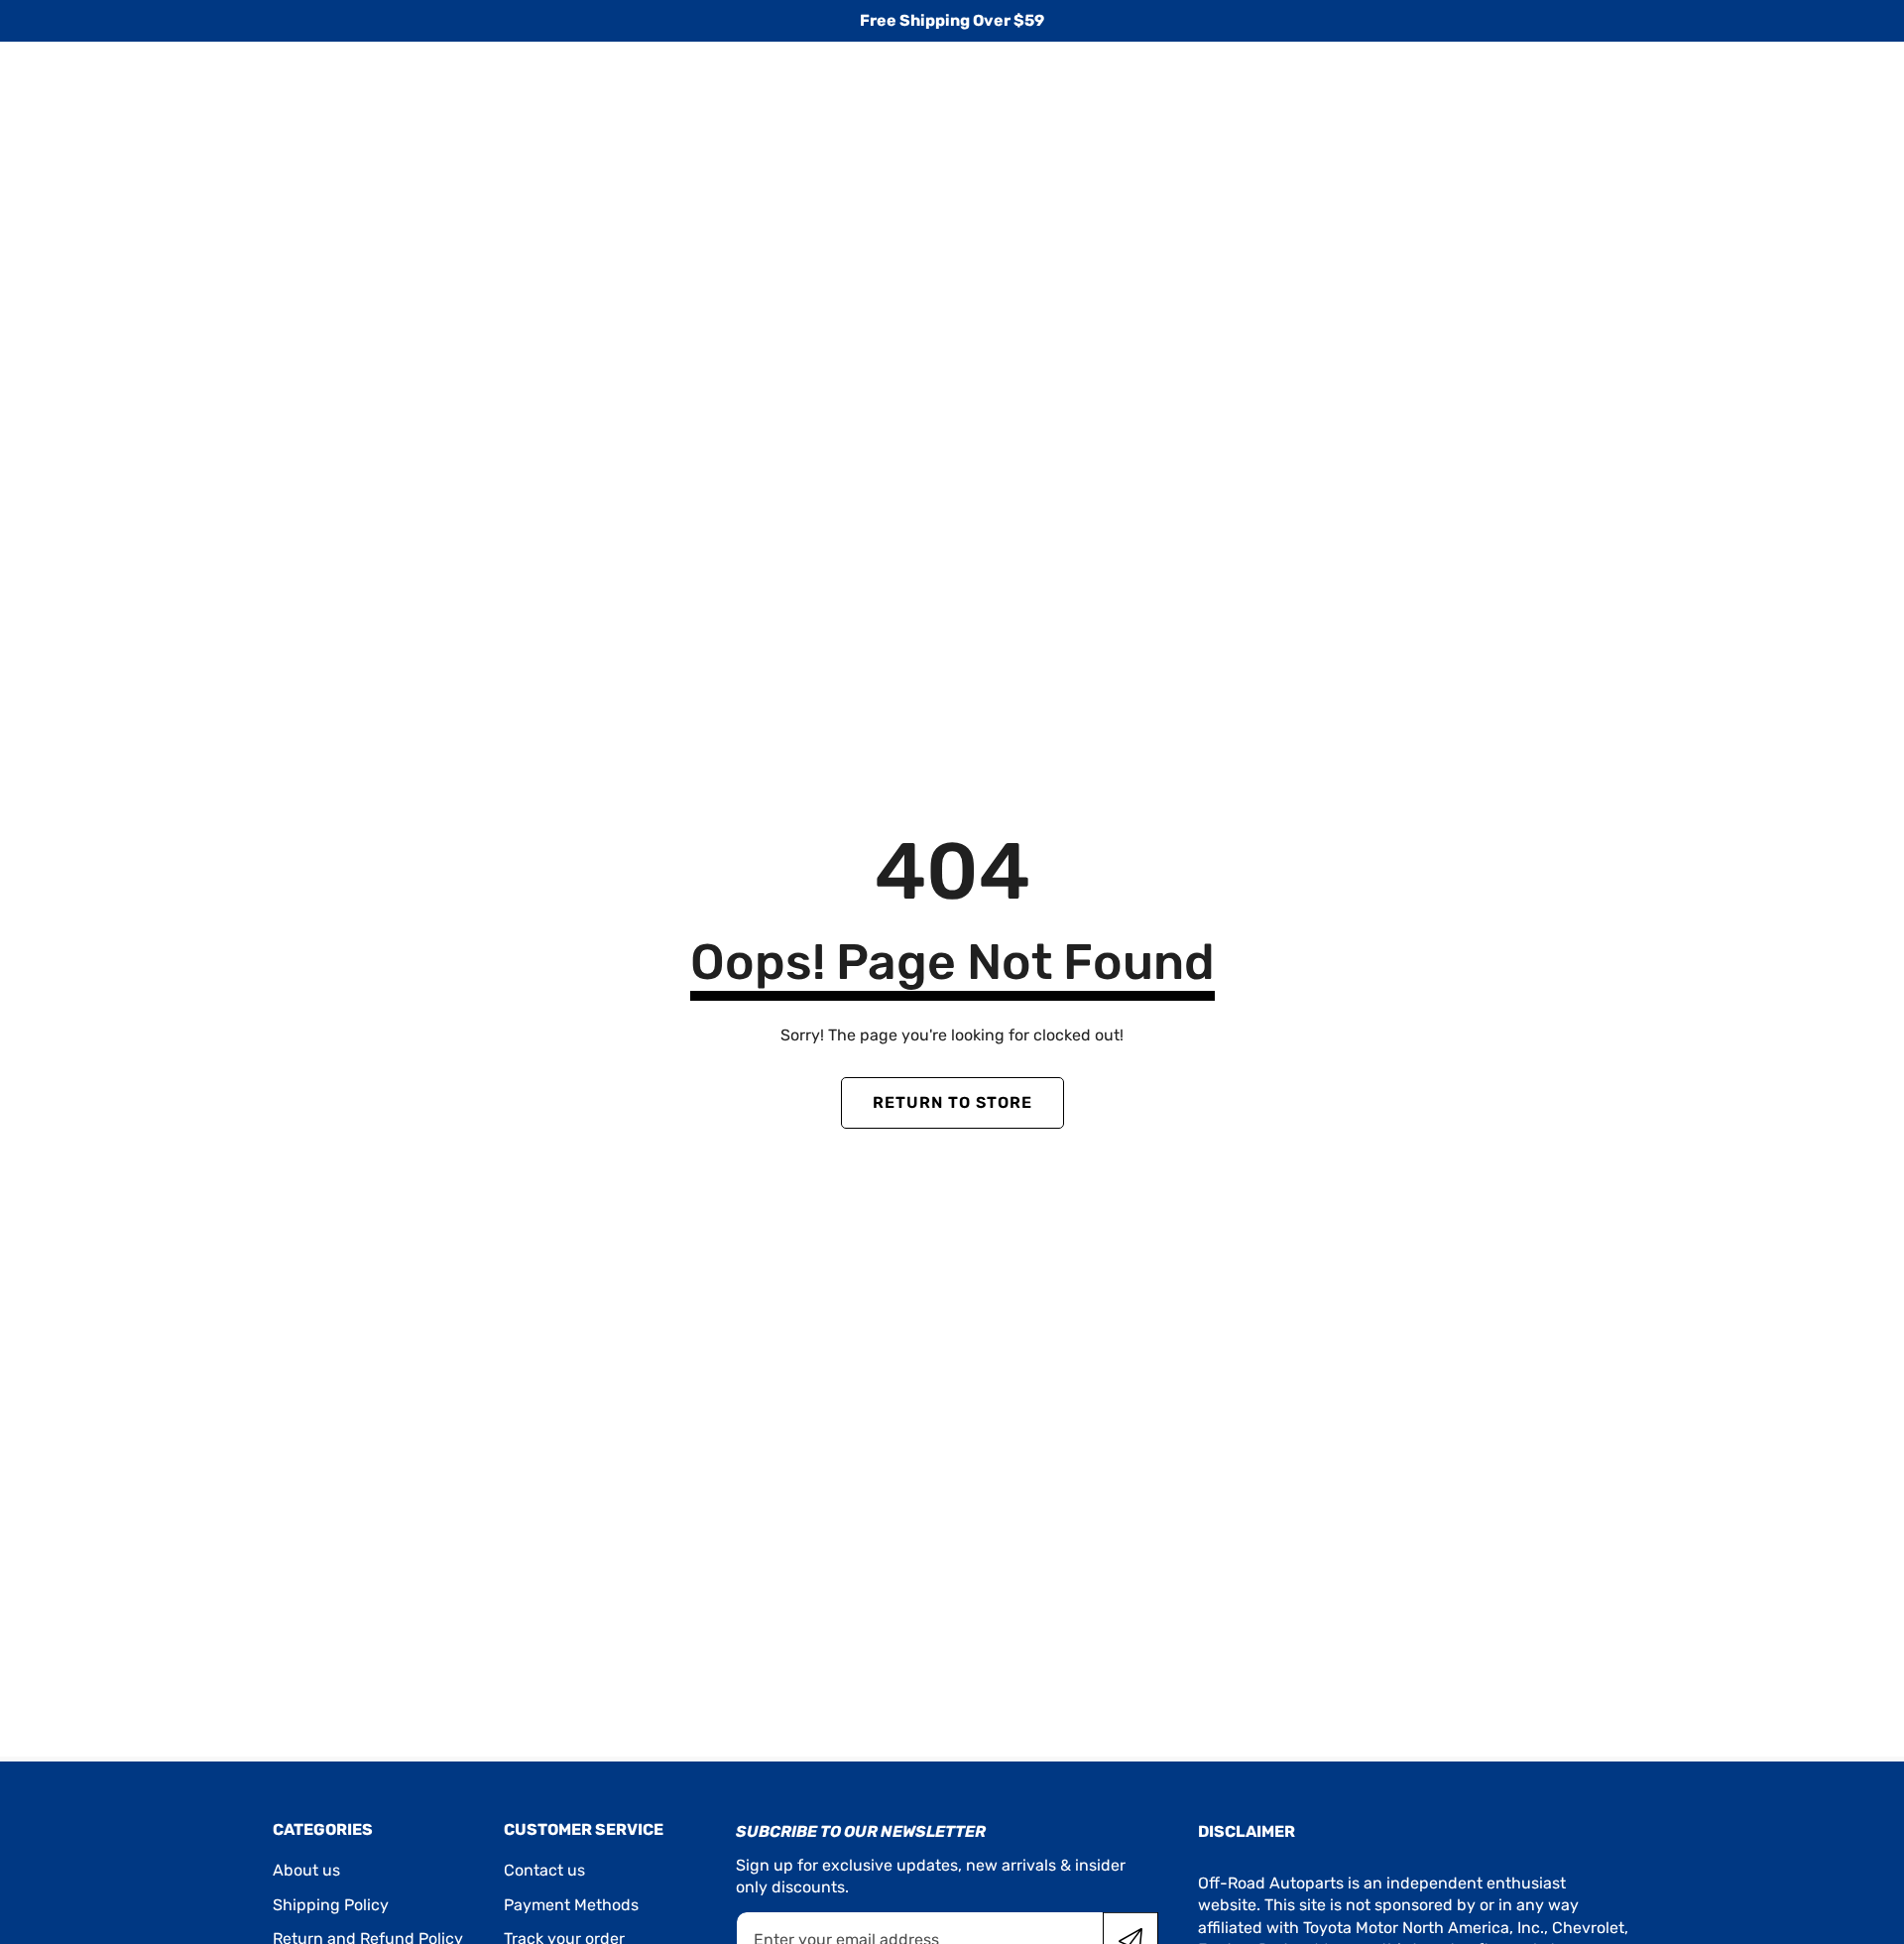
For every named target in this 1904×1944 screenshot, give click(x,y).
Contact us (544, 1870)
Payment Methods (571, 1905)
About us (306, 1870)
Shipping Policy (331, 1905)
